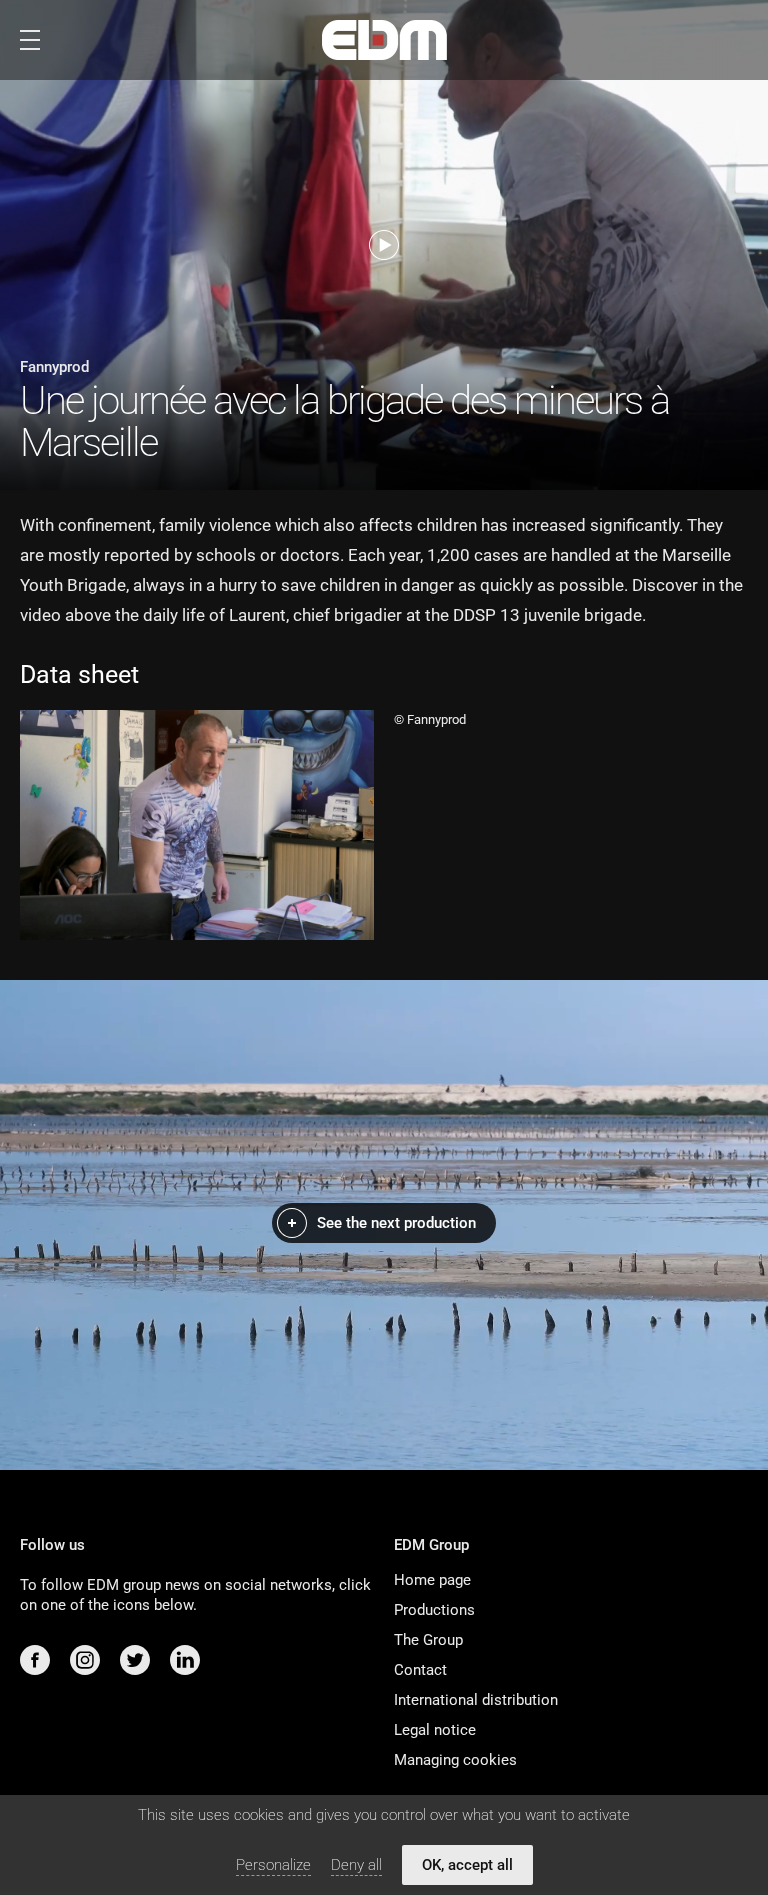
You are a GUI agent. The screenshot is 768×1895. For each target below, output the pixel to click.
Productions (434, 1610)
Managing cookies (455, 1760)
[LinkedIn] (185, 1660)
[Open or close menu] (30, 40)
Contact (420, 1670)
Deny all (356, 1865)
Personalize (273, 1865)
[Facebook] (35, 1660)
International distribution (476, 1700)
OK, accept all (467, 1865)
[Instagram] (85, 1660)
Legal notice (435, 1730)
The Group (428, 1640)
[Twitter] (135, 1660)
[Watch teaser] (384, 245)
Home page (432, 1580)
